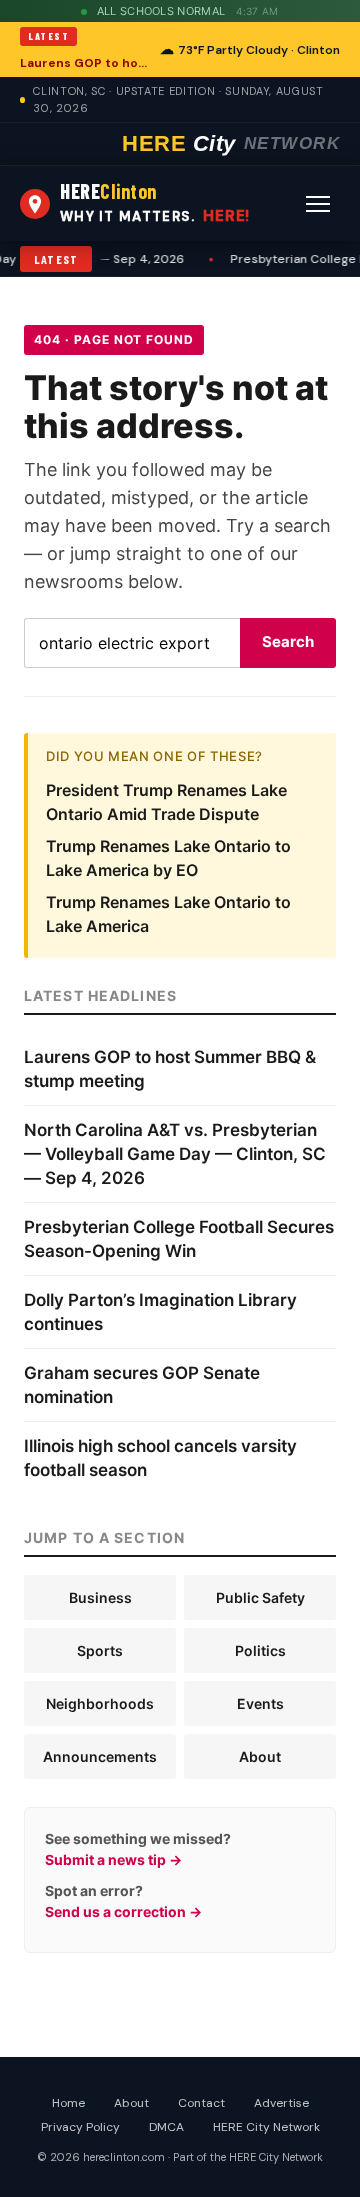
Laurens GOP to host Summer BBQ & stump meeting (84, 63)
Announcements (100, 1756)
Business (100, 1597)
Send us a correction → (123, 1911)
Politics (260, 1650)
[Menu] (318, 204)
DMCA (166, 2127)
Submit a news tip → (113, 1859)
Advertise (281, 2103)
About (260, 1756)
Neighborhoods (100, 1703)
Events (260, 1703)
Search (288, 641)
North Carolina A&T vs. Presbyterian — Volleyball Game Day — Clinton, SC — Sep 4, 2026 (175, 1154)
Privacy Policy (80, 2127)
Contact (201, 2103)
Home (68, 2103)
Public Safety (260, 1597)
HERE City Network (266, 2127)
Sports (100, 1650)
